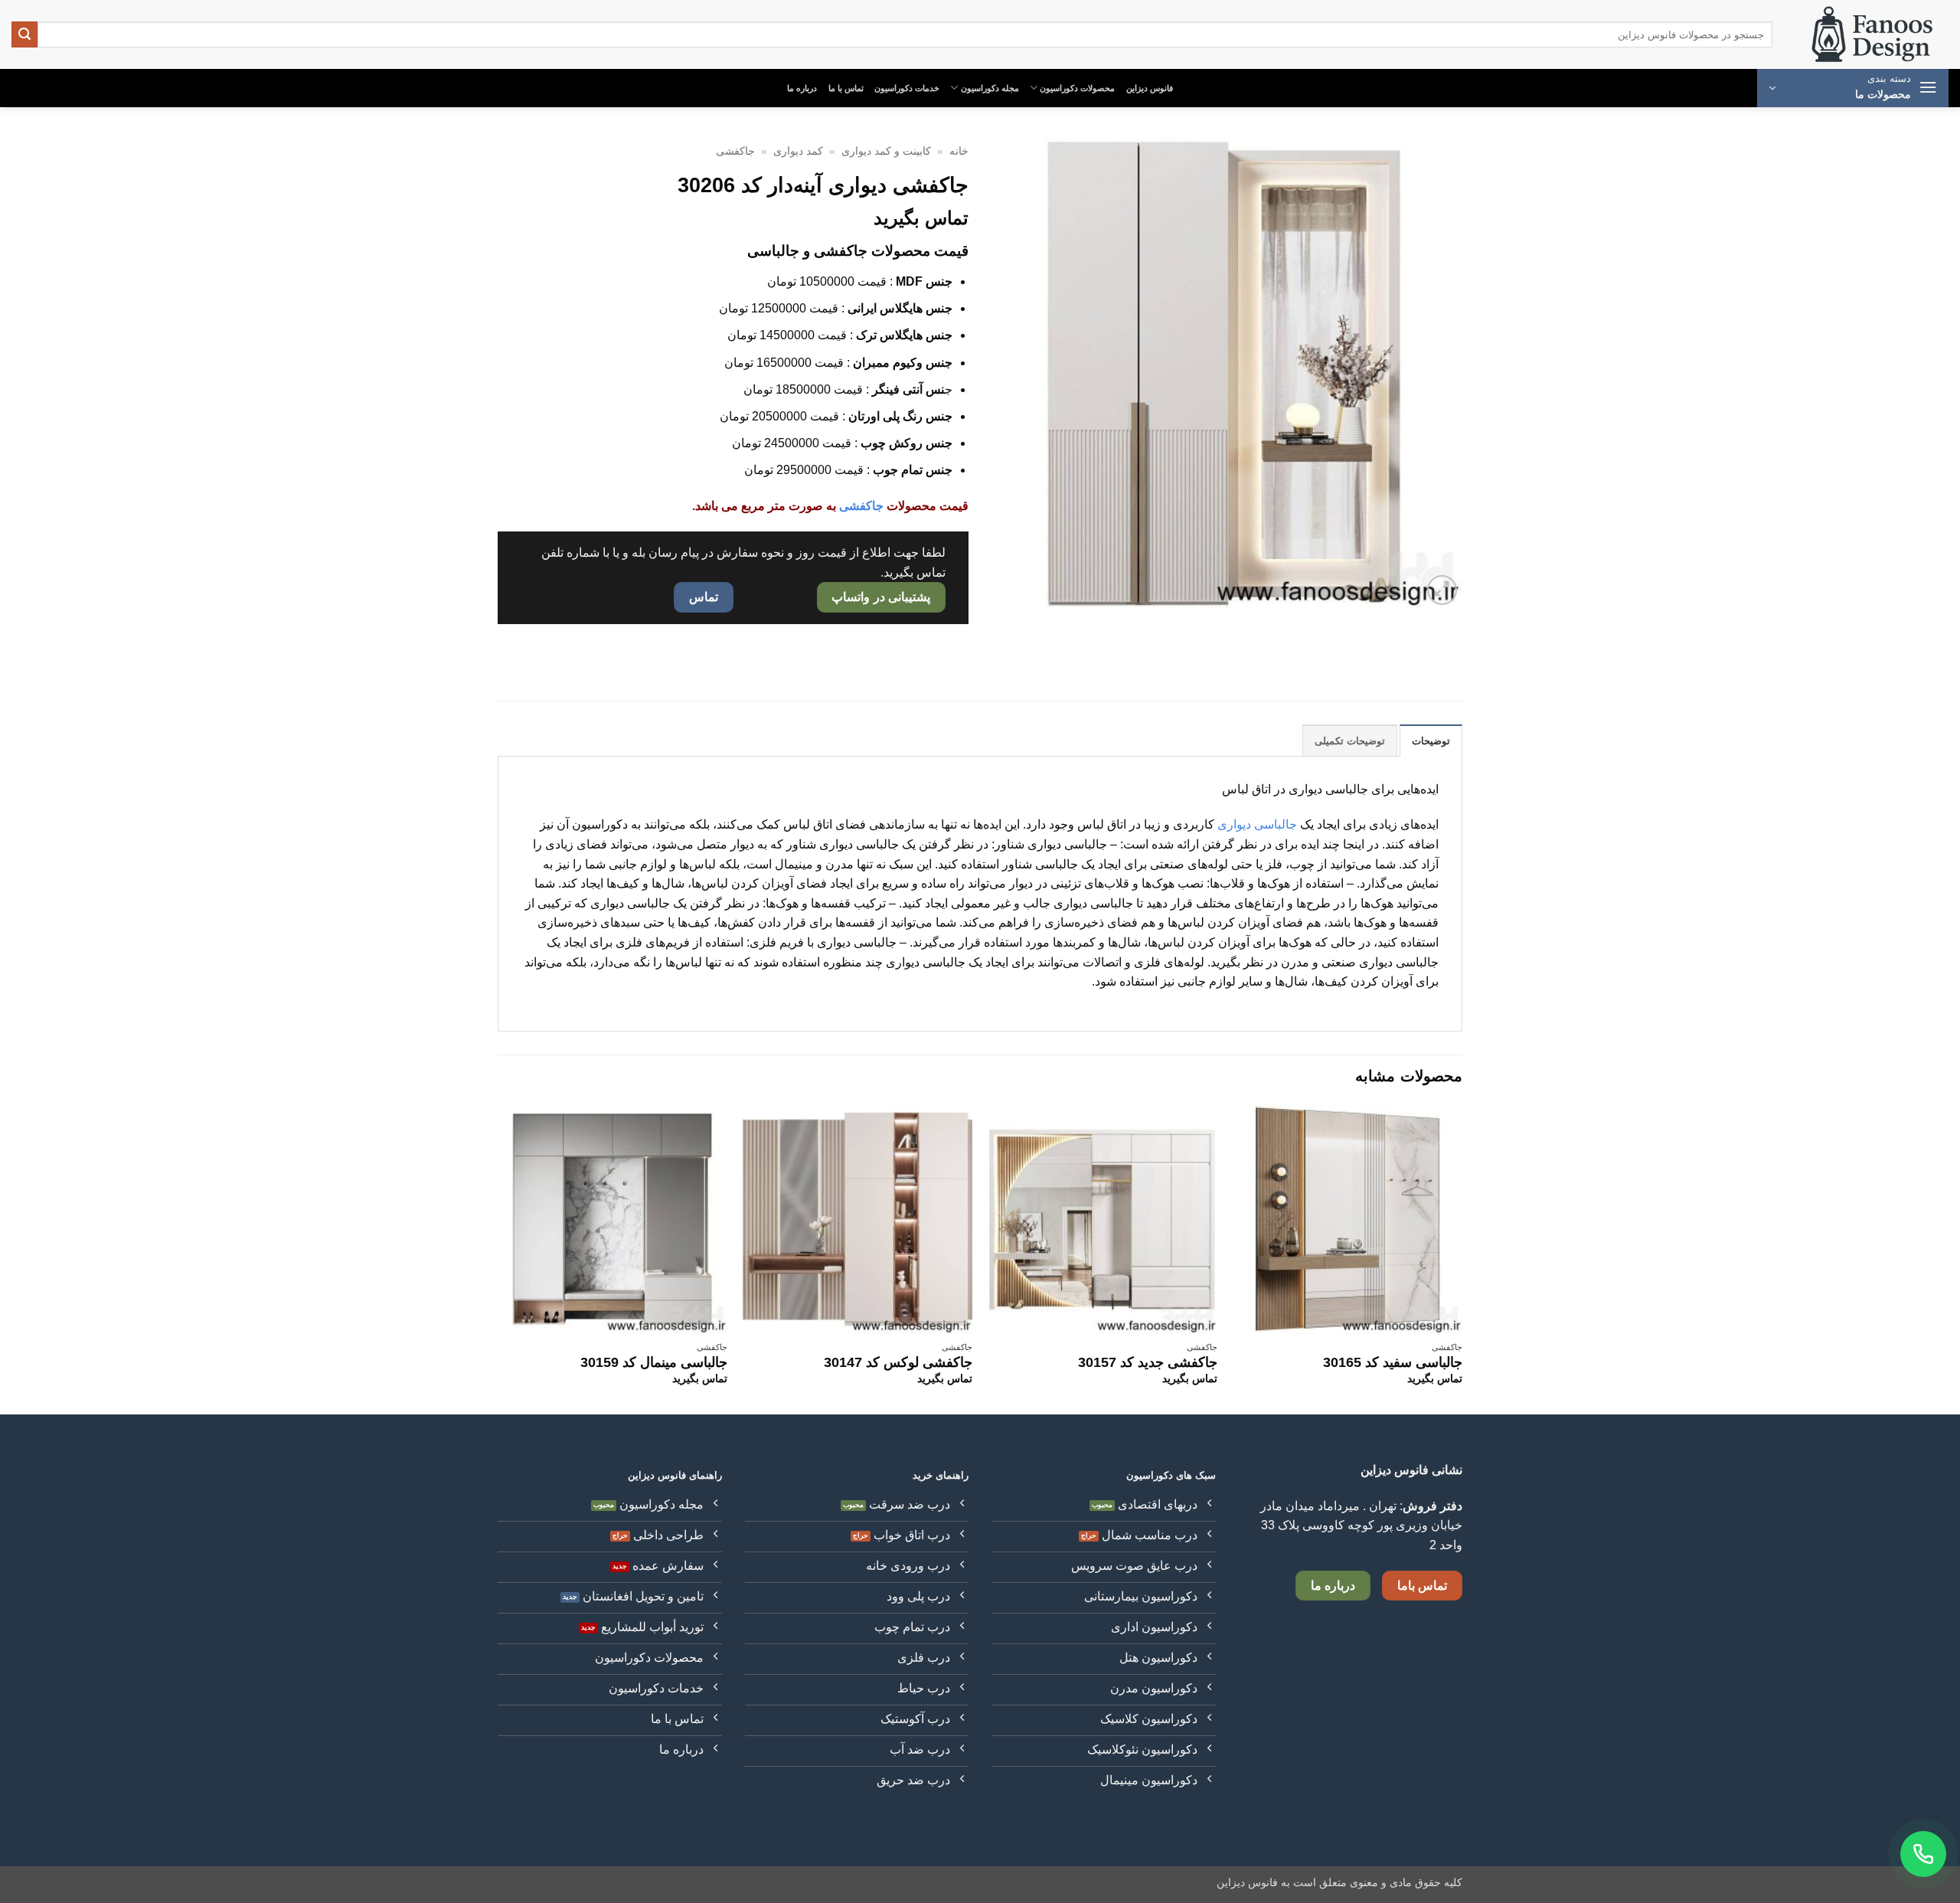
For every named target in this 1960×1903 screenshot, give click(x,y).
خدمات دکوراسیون (907, 88)
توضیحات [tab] (1431, 741)
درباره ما (802, 88)
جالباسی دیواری (1257, 824)
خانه (959, 151)
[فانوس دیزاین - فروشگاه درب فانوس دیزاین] (1872, 35)
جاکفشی (735, 151)
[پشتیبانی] (1923, 1854)
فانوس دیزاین (1150, 88)
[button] (1853, 88)
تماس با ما (846, 88)
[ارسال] (24, 34)
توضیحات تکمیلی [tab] (1350, 741)
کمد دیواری (798, 151)
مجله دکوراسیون (990, 88)
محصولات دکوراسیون (1077, 88)
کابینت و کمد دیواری (886, 151)
